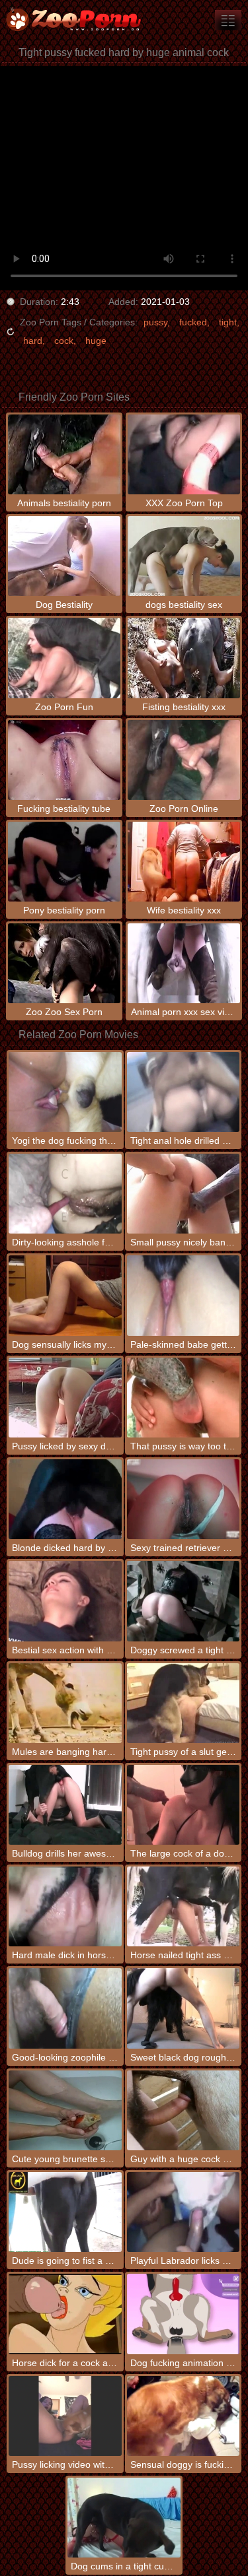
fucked (193, 322)
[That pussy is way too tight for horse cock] (183, 1398)
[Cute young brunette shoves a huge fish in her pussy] (65, 2110)
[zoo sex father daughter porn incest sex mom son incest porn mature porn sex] (228, 20)
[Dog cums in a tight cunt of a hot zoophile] (124, 2518)
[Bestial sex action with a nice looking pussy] (65, 1601)
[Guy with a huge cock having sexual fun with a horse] (183, 2110)
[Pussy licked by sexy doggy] (65, 1398)
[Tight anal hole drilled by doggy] (183, 1092)
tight (228, 322)
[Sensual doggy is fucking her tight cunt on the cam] (183, 2416)
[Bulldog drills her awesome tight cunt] (65, 1805)
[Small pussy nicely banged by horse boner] (183, 1194)
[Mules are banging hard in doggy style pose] (65, 1703)
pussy (155, 322)
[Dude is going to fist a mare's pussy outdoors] (65, 2212)
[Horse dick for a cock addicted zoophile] (65, 2314)
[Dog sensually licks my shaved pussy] (65, 1295)
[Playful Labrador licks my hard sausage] (183, 2212)
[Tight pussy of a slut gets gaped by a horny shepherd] (183, 1703)
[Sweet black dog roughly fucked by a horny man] (183, 2008)
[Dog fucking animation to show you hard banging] (183, 2314)
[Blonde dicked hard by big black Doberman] (65, 1499)
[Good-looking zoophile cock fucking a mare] (65, 2008)
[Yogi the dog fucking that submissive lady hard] (65, 1092)
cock (64, 341)
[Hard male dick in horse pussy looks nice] (65, 1906)
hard (33, 341)
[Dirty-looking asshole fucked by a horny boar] (65, 1194)
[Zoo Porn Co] (79, 20)
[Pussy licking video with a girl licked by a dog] (65, 2416)
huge (96, 341)
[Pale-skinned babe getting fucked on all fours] (183, 1295)
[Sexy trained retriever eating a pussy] (183, 1499)
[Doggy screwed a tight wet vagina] (183, 1601)
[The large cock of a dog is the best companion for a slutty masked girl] (183, 1805)
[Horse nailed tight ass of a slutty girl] (183, 1906)
